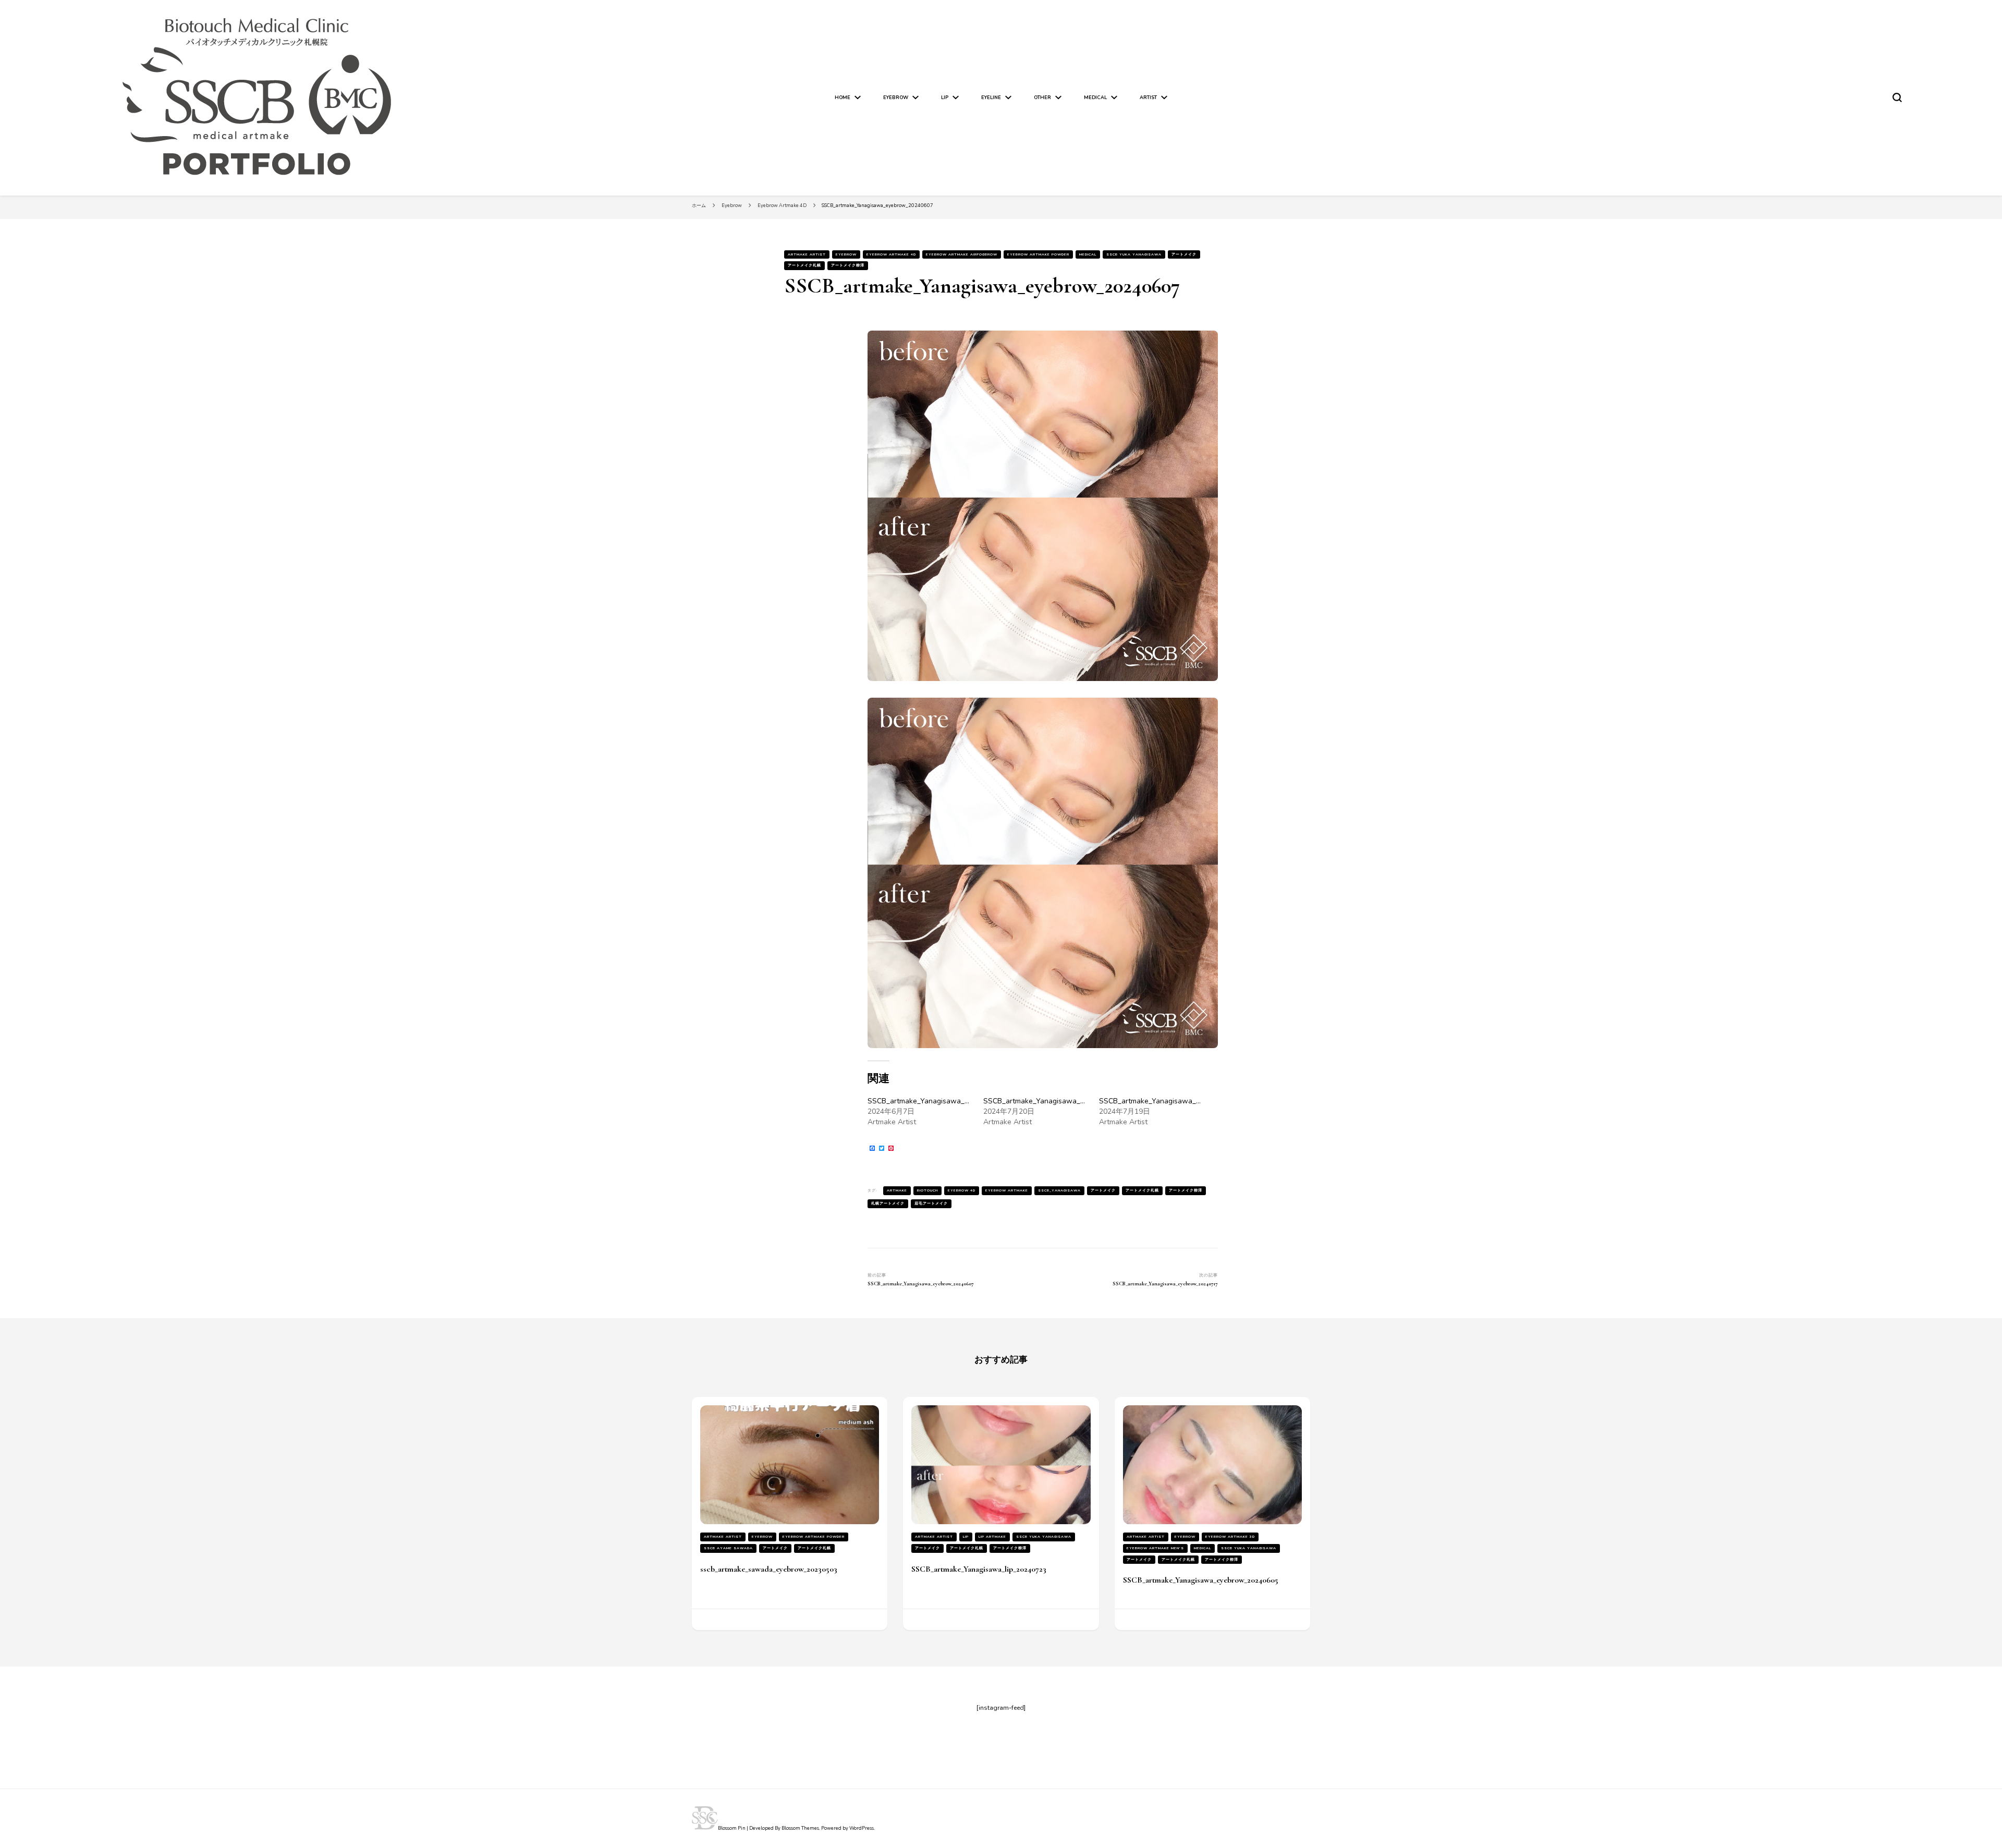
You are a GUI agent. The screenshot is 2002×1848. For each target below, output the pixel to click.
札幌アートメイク (888, 1203)
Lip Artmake (992, 1536)
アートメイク (1184, 254)
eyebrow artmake (1007, 1190)
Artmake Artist (807, 254)
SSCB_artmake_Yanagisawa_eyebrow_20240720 (1065, 1101)
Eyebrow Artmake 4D (891, 254)
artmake (897, 1190)
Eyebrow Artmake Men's (1155, 1548)
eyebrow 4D (962, 1190)
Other (1042, 98)
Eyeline (991, 98)
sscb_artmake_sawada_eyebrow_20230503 (769, 1569)
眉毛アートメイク (931, 1203)
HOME (843, 98)
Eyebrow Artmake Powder (1038, 254)
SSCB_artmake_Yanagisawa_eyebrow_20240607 (949, 1101)
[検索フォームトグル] (1897, 98)
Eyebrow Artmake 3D (1230, 1536)
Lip (945, 98)
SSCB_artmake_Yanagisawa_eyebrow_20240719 (1180, 1101)
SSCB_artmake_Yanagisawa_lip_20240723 (979, 1569)
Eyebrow (896, 98)
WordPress (862, 1828)
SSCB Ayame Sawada (728, 1548)
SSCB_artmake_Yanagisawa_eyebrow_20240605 (1201, 1580)
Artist (1148, 98)
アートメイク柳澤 (848, 265)
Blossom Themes (800, 1828)
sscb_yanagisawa (1059, 1190)
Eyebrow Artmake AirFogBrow (962, 254)
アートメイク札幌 (804, 265)
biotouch (927, 1190)
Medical (1095, 98)
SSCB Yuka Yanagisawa (1134, 254)
